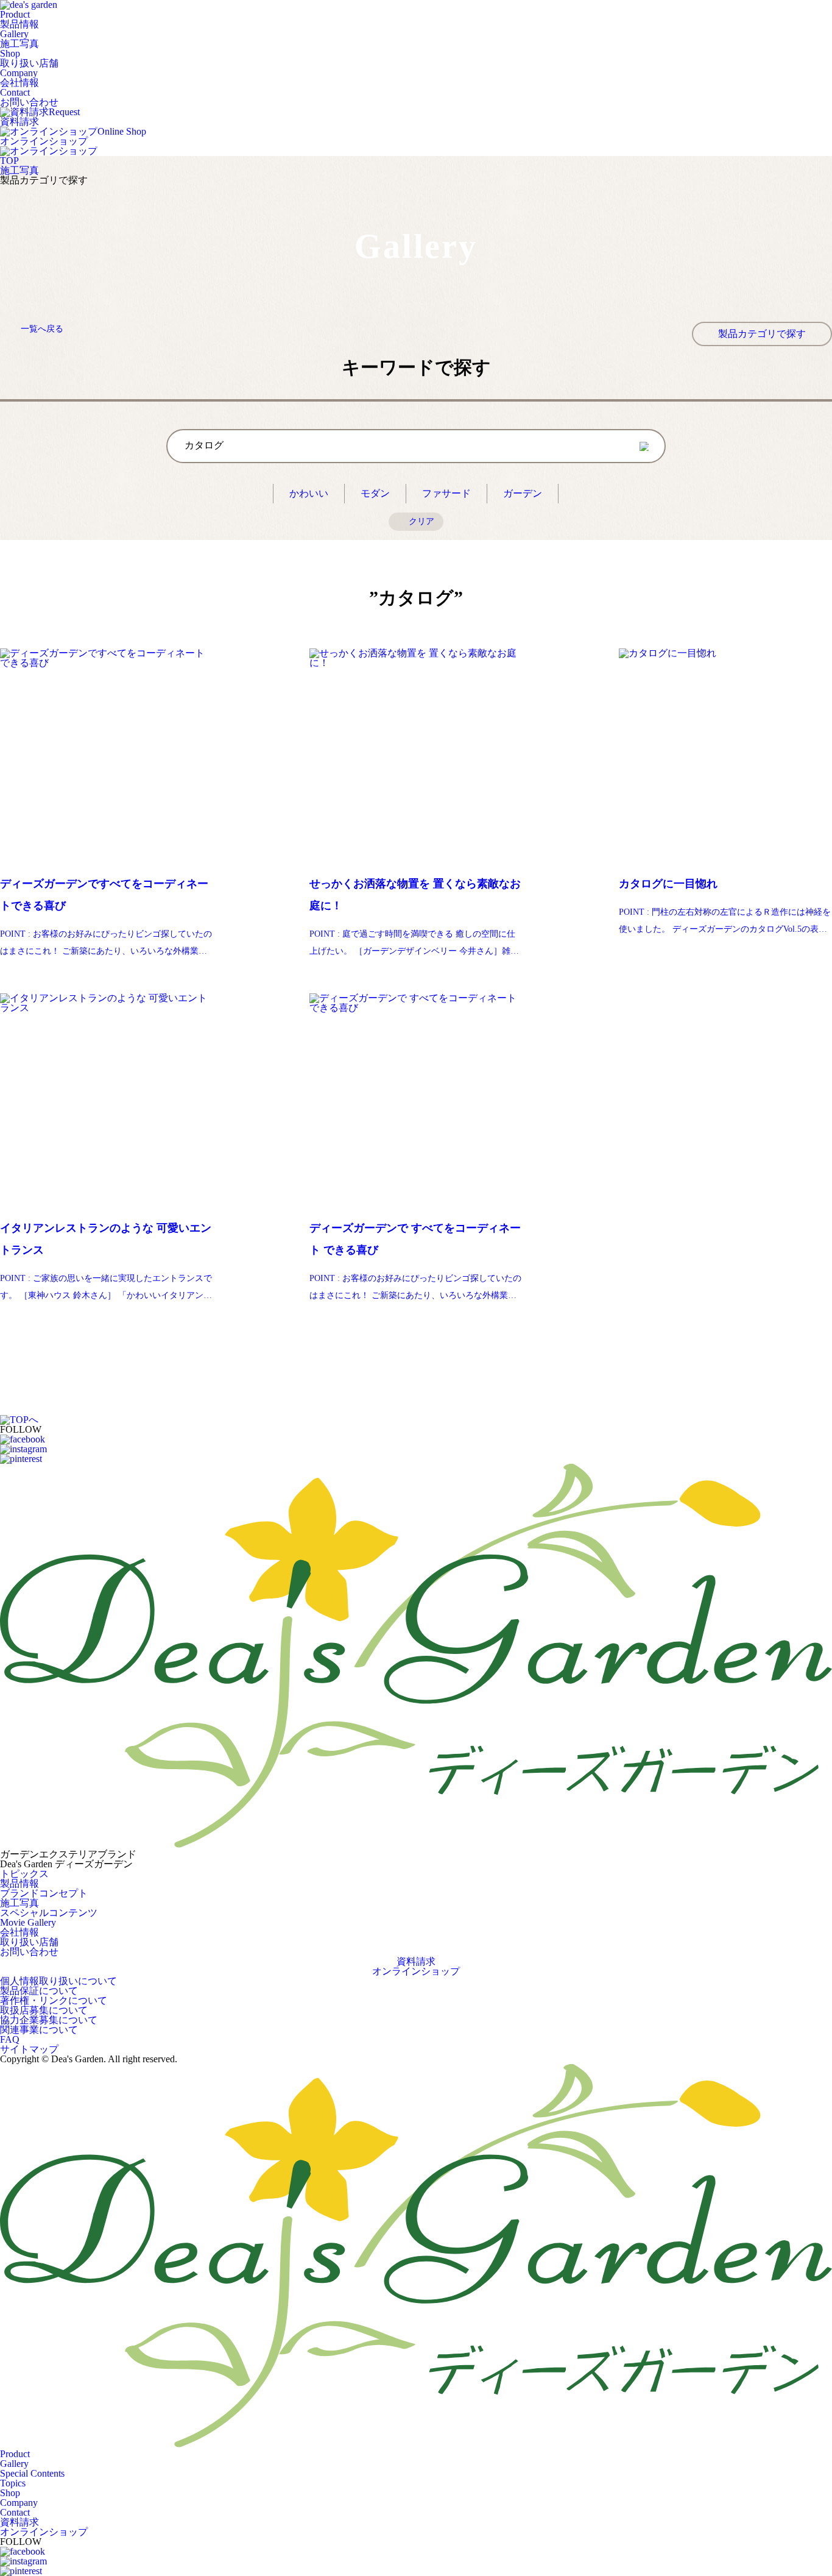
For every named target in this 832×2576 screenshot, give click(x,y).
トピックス (24, 1874)
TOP (9, 161)
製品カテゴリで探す (762, 334)
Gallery (19, 39)
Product (19, 19)
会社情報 (19, 1932)
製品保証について (39, 1991)
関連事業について (39, 2030)
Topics (13, 2483)
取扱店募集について (44, 2010)
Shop (29, 58)
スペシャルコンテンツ (49, 1913)
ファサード (446, 493)
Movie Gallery (28, 1922)
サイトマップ (29, 2049)
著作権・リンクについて (54, 2000)
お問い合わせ (29, 1952)
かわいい (309, 493)
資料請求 (416, 1962)
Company (19, 78)
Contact (29, 97)
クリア (421, 521)
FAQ (10, 2039)
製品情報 (19, 1883)
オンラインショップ (416, 1971)
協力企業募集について (49, 2020)
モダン (375, 493)
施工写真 (19, 170)
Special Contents (32, 2473)
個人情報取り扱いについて (58, 1981)
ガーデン (523, 493)
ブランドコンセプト (44, 1893)
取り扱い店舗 (29, 1942)
